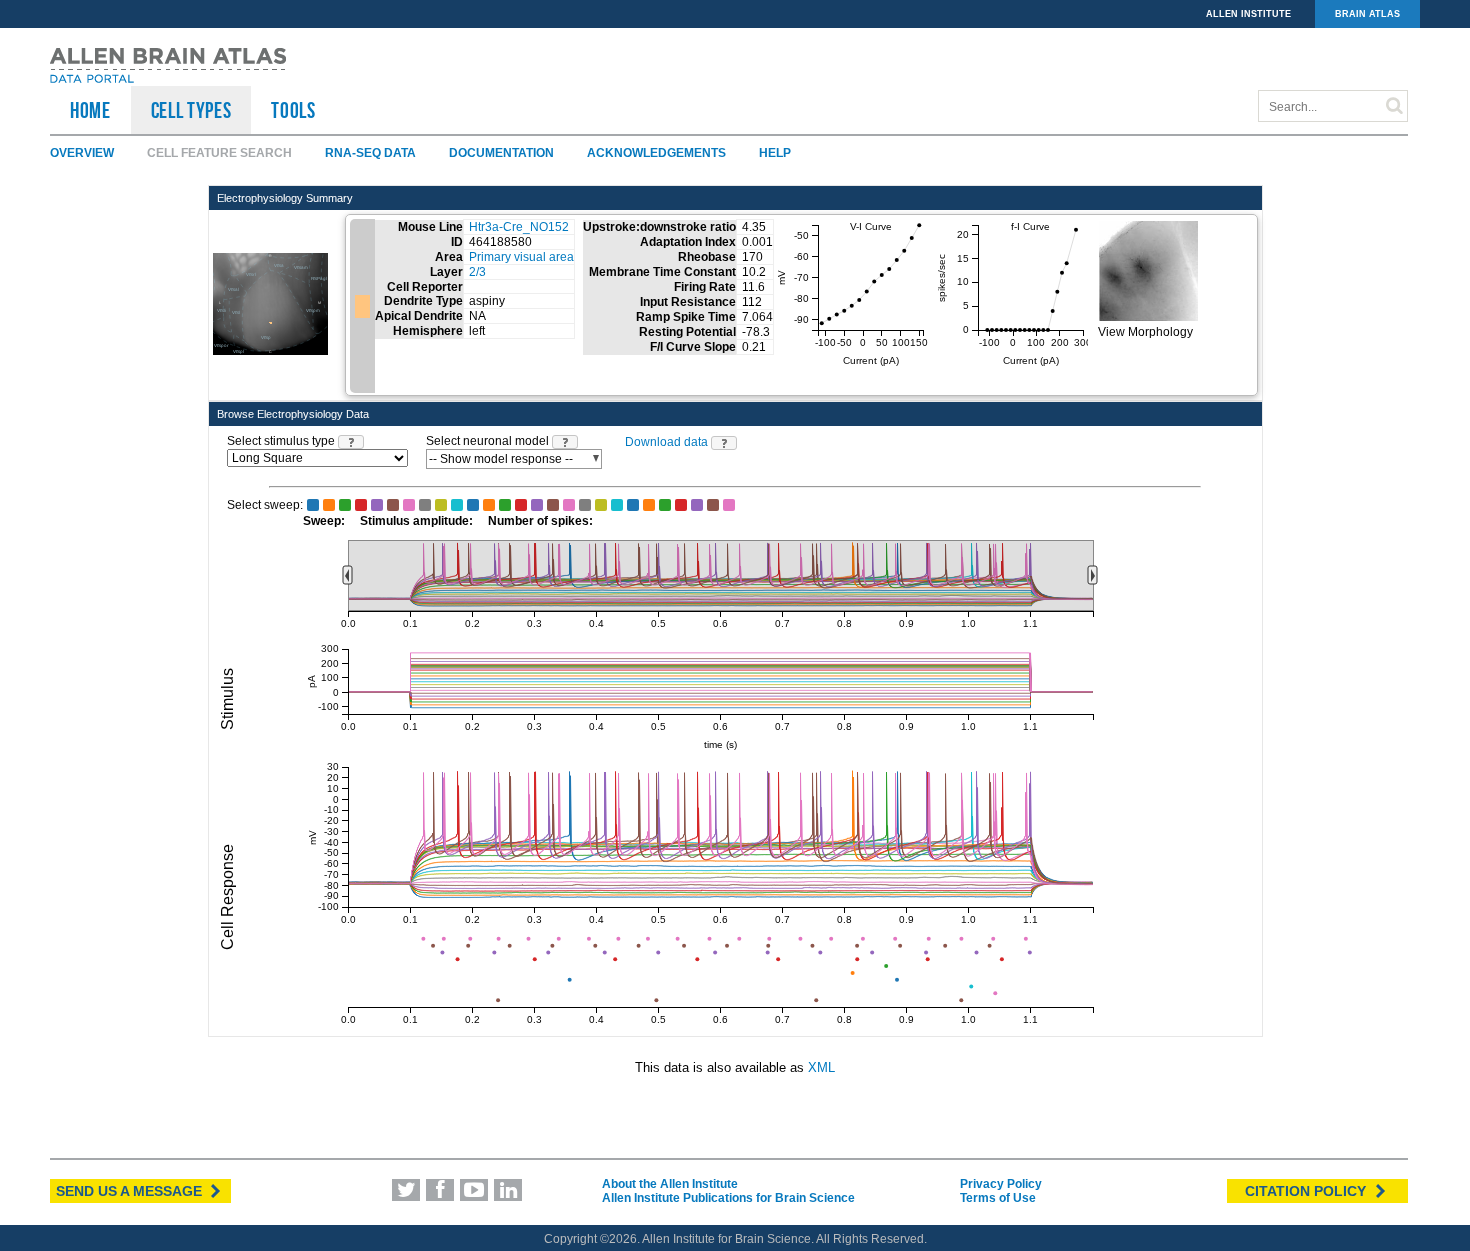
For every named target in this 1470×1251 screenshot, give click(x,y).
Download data (666, 442)
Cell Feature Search (219, 153)
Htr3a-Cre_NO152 (519, 227)
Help (775, 153)
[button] (351, 442)
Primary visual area (521, 257)
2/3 (477, 272)
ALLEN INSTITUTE (1248, 14)
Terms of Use (998, 1198)
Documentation (501, 153)
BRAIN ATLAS (1367, 14)
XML (821, 1067)
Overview (82, 153)
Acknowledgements (656, 153)
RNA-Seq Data (370, 153)
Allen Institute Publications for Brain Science (728, 1198)
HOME (90, 110)
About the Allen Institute (670, 1184)
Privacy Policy (1001, 1184)
